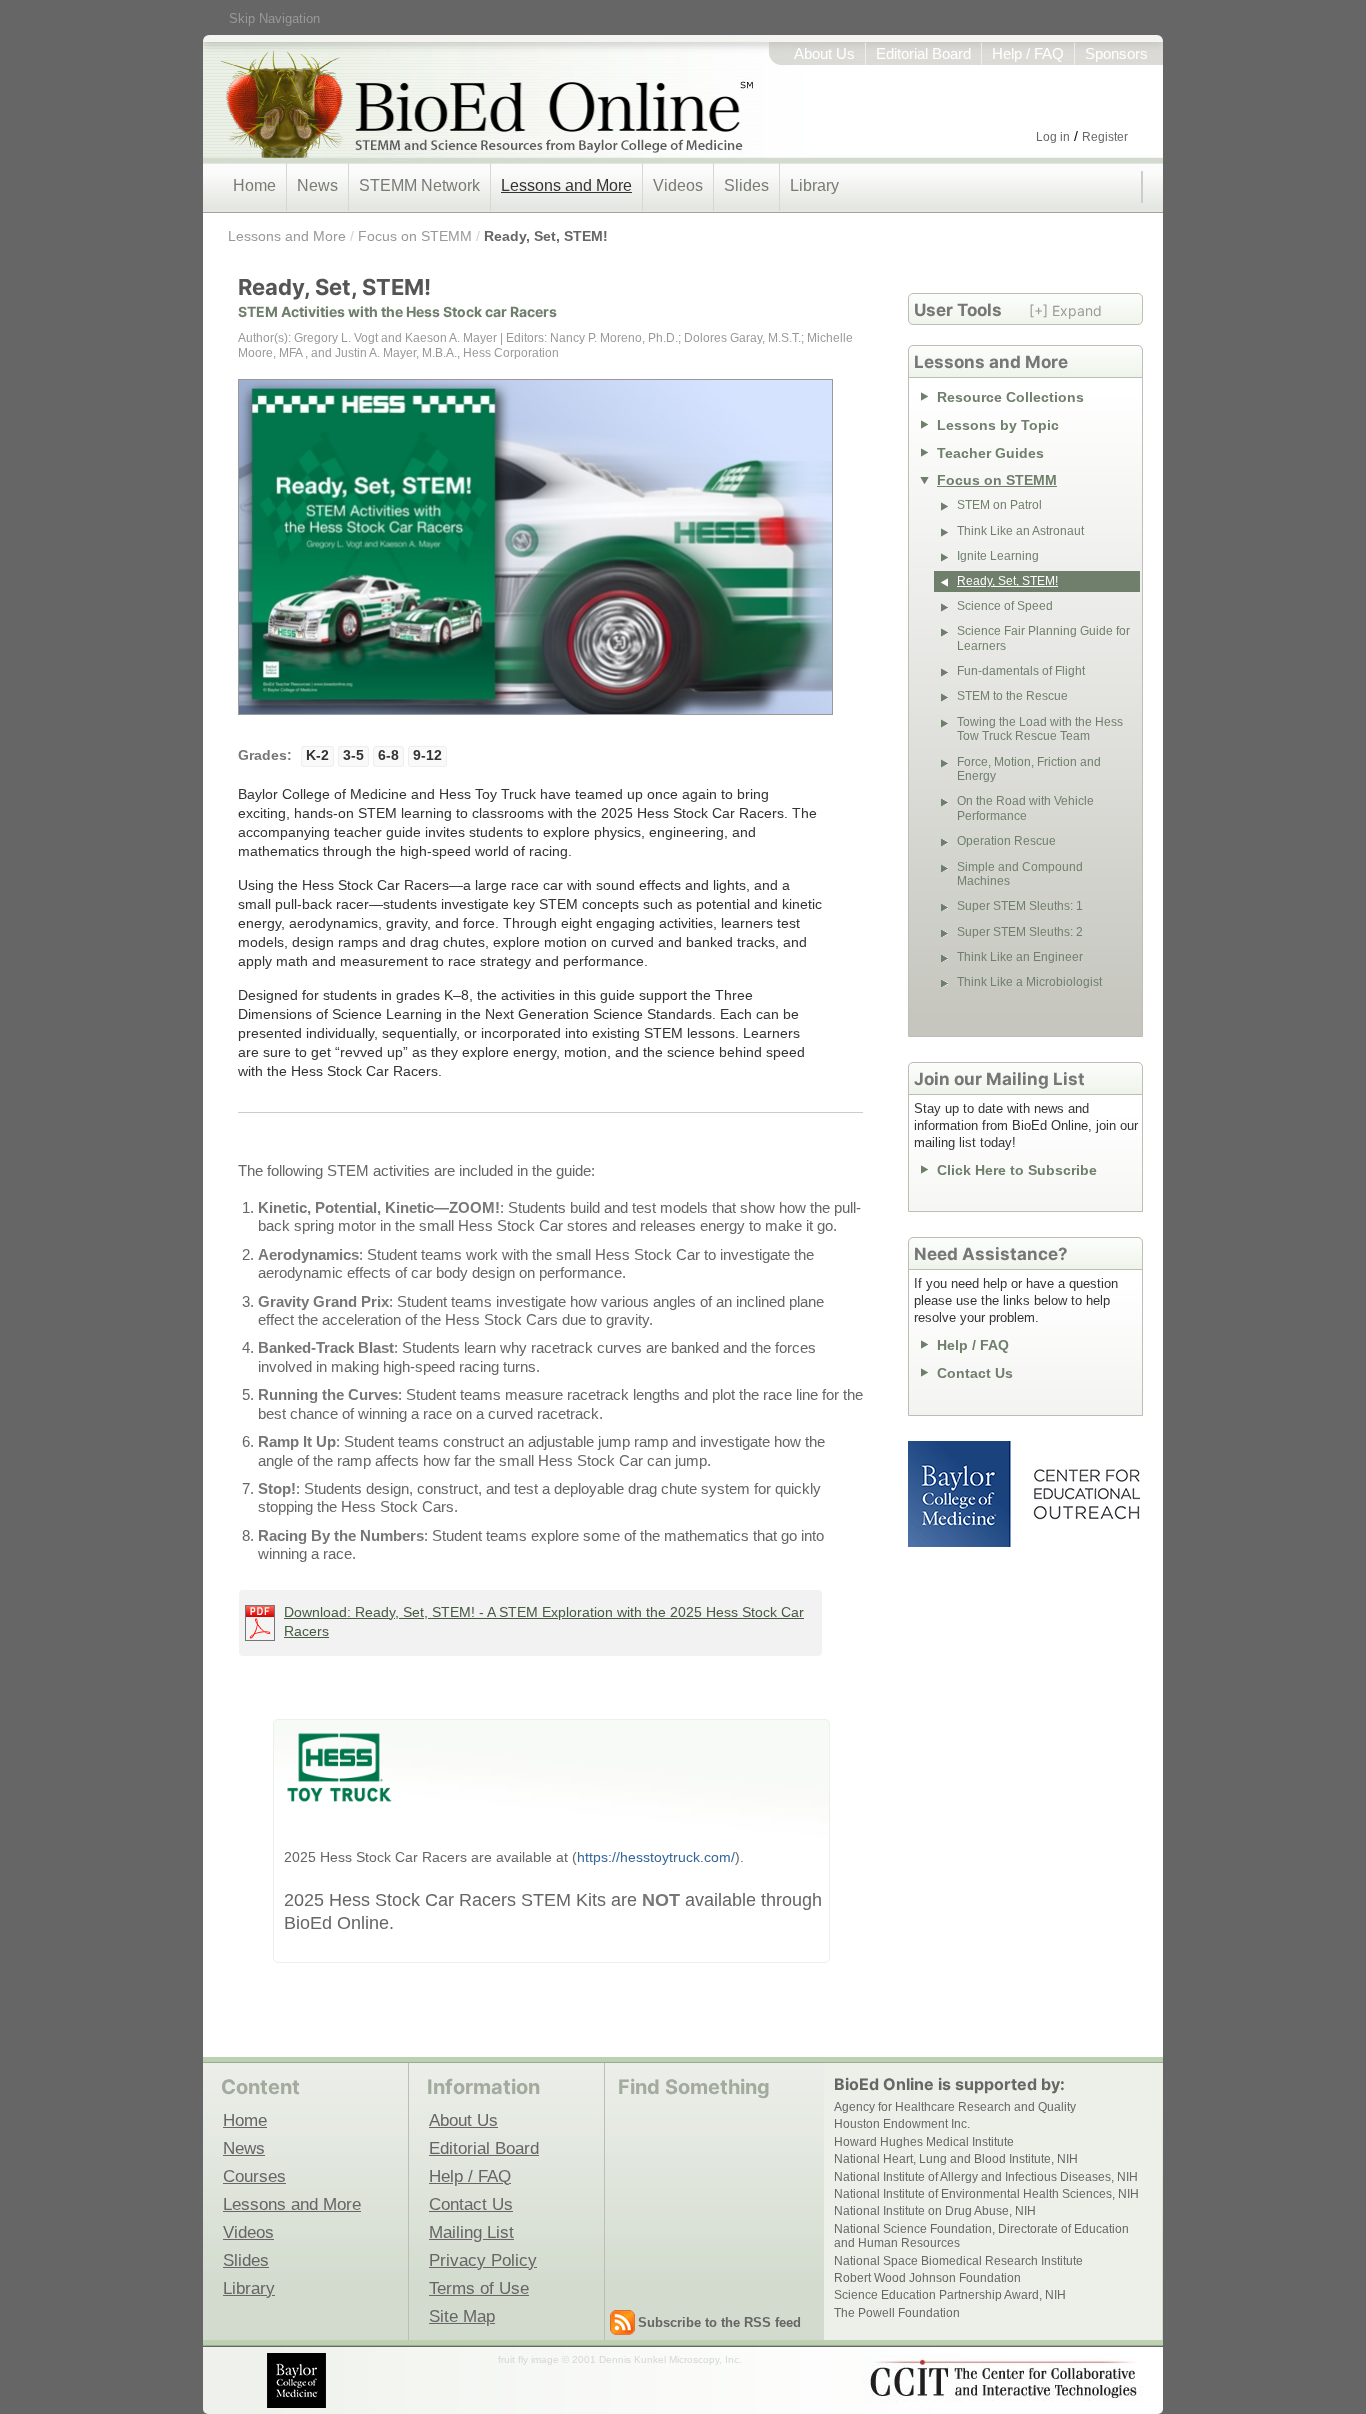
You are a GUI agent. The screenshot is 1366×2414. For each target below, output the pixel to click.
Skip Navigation (274, 18)
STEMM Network (419, 185)
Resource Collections (1010, 397)
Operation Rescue (1006, 841)
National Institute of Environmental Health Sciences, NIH (986, 2194)
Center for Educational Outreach (1085, 1494)
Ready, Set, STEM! (546, 236)
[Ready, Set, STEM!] (535, 557)
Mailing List (471, 2232)
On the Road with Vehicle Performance (1025, 808)
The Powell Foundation (897, 2313)
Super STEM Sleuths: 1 (1020, 906)
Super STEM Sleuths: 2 (1020, 932)
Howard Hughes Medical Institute (924, 2142)
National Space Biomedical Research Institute (958, 2261)
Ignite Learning (998, 556)
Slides (746, 185)
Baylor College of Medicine (961, 1494)
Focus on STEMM (415, 236)
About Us (824, 54)
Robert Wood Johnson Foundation (927, 2278)
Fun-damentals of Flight (1021, 671)
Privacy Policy (483, 2260)
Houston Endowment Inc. (902, 2124)
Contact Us (975, 1373)
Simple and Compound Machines (1020, 874)
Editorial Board (923, 54)
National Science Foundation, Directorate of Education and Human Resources (981, 2236)
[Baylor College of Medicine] (298, 2380)
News (317, 185)
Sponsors (1116, 54)
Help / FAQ (1028, 54)
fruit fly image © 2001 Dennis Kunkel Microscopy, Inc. (620, 2359)
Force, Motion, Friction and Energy (1029, 769)
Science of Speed (1005, 606)
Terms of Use (479, 2288)
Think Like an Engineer (1020, 957)
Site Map (462, 2316)
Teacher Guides (990, 453)
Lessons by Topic (998, 425)
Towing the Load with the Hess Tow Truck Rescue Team (1040, 729)
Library (814, 185)
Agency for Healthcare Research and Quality (955, 2107)
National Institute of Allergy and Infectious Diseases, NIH (986, 2177)
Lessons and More (566, 185)
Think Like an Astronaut (1020, 531)
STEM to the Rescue (1012, 696)
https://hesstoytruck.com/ (656, 1857)
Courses (254, 2176)
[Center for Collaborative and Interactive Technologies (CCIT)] (1003, 2379)
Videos (678, 185)
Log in (1053, 137)
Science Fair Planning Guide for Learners (1043, 638)
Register (1105, 137)
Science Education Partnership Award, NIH (950, 2295)
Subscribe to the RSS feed (719, 2322)
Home (254, 185)
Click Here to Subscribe (1017, 1170)
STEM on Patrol (999, 505)
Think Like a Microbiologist (1029, 982)
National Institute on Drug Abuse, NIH (935, 2211)
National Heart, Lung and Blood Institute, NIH (956, 2159)
